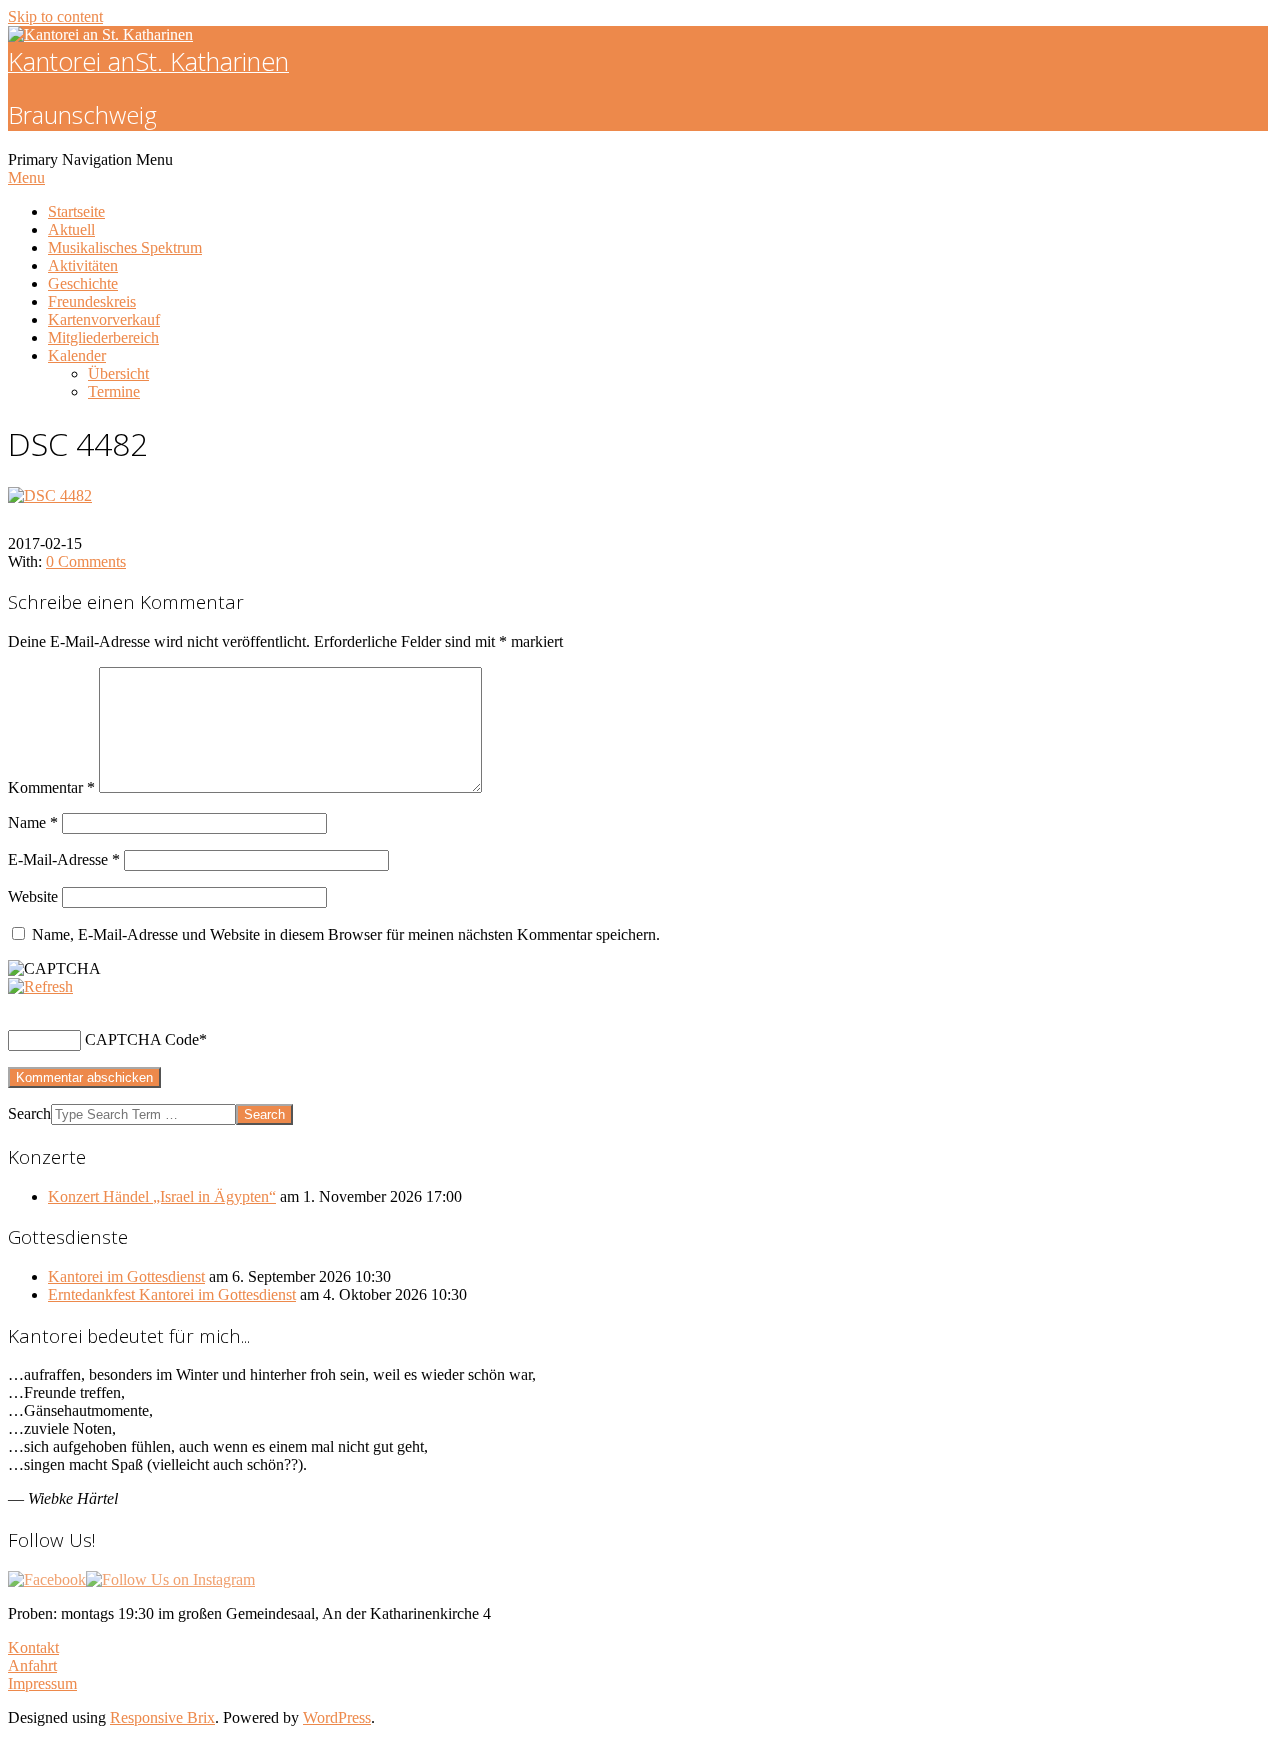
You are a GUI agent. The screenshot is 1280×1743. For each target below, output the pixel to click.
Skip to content (55, 16)
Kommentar (51, 787)
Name (33, 822)
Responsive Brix (162, 1717)
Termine (114, 391)
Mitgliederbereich (103, 337)
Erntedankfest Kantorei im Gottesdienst (172, 1294)
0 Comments (86, 561)
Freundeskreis (92, 301)
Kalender (77, 355)
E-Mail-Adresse (64, 859)
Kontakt (33, 1647)
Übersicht (118, 373)
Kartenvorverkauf (104, 319)
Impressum (42, 1683)
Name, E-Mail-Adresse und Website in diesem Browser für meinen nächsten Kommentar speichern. (346, 934)
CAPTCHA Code (142, 1039)
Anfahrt (32, 1665)
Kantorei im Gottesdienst (126, 1276)
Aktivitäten (83, 265)
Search (29, 1113)
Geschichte (83, 283)
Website (33, 896)
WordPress (337, 1717)
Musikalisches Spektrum (125, 247)
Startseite (76, 211)
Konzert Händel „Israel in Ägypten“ (162, 1196)
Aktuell (71, 229)
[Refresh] (40, 986)
